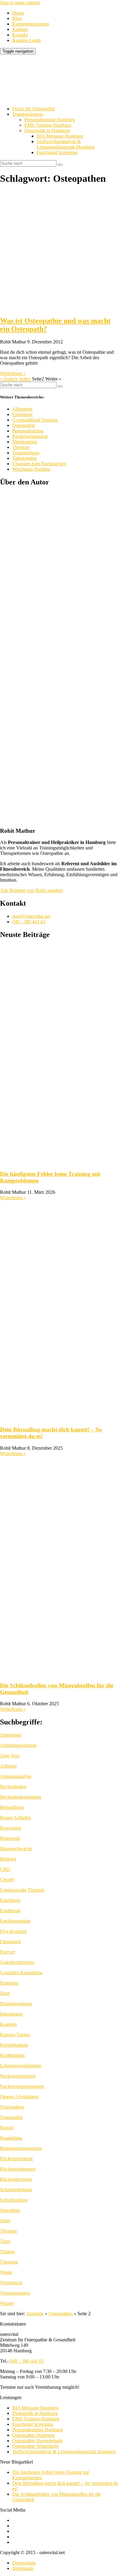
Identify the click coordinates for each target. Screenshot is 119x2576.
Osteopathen (12, 2107)
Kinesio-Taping (15, 2035)
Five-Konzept (13, 1931)
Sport (5, 2221)
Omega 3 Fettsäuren (19, 2097)
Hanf (5, 1993)
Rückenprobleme (16, 2159)
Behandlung (12, 1807)
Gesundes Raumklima (21, 1973)
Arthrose (8, 1766)
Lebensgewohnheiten (21, 2066)
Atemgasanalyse (16, 1776)
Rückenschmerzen (30, 436)
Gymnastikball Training (35, 420)
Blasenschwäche (16, 1849)
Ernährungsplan (15, 1921)
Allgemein (22, 409)
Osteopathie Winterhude (35, 2446)
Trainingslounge (28, 114)
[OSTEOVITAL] (46, 98)
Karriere (20, 29)
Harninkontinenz (16, 2004)
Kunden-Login (27, 40)
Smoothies (10, 2210)
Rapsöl (7, 2128)
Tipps (5, 2241)
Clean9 (7, 1880)
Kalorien (8, 2024)
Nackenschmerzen (18, 2076)
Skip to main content (20, 3)
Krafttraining (12, 2055)
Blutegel (8, 1859)
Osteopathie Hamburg (33, 2435)
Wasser (7, 2303)
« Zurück (9, 379)
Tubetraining (24, 458)
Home (18, 13)
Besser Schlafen (15, 1818)
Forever (7, 1952)
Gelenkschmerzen (17, 1962)
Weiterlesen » (13, 373)
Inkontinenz (11, 2014)
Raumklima (11, 2138)
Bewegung (11, 1828)
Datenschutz (24, 2563)
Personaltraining (28, 431)
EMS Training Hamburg (48, 125)
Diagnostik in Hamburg (47, 131)
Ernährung (22, 414)
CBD (5, 1869)
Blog (17, 18)
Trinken (7, 2252)
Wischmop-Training (31, 469)
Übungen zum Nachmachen (39, 464)
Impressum (23, 2568)
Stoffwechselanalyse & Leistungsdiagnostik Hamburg (66, 144)
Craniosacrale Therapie (22, 1890)
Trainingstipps (26, 453)
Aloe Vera (10, 1756)
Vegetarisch (11, 2283)
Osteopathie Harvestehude (38, 2441)
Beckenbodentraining (21, 1797)
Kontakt (20, 35)
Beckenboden (13, 1787)
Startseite (35, 2314)
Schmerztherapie (16, 2190)
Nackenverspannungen (22, 2086)
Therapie (21, 447)
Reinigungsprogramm (21, 2148)
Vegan (6, 2272)
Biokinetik (10, 1838)
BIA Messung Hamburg (60, 136)
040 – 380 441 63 (27, 2361)
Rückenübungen (16, 2179)
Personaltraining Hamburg (50, 120)
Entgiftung (10, 1900)
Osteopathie (24, 425)
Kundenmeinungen (31, 24)
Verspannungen (15, 2293)
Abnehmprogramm (18, 1745)
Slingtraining (25, 442)
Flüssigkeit (10, 1942)
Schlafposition (14, 2200)
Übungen (9, 2262)
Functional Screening (57, 152)
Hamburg (9, 1983)
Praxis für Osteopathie (34, 109)
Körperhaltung (14, 2045)
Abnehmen (11, 1735)
